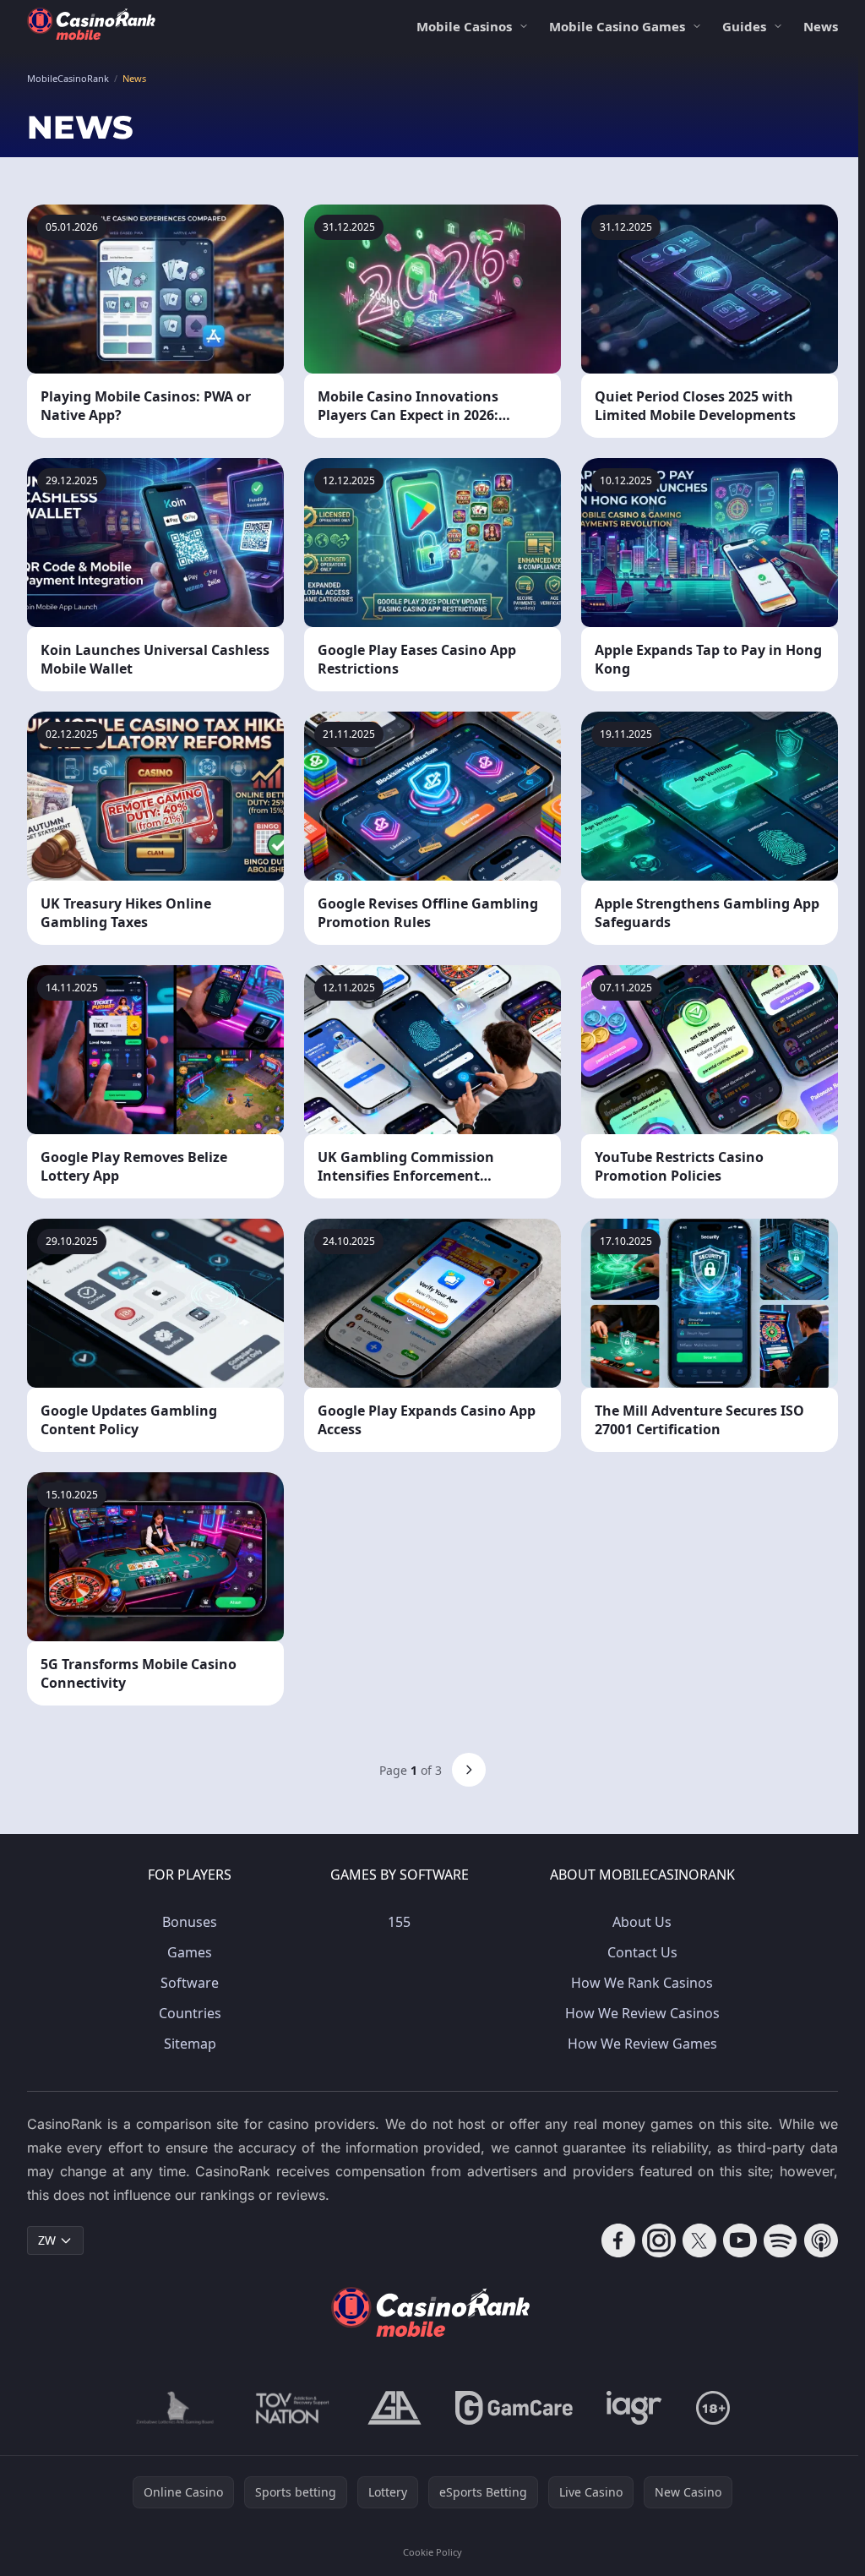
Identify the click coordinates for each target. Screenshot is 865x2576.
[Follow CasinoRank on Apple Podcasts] (821, 2240)
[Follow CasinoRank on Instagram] (659, 2240)
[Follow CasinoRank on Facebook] (618, 2240)
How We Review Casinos (642, 2013)
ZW (47, 2240)
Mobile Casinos (464, 26)
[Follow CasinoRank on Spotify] (781, 2240)
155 (399, 1922)
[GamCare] (514, 2408)
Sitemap (190, 2044)
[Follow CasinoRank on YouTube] (740, 2240)
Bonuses (190, 1922)
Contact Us (642, 1952)
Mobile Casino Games (617, 26)
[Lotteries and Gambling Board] (175, 2408)
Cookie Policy (432, 2552)
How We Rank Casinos (642, 1983)
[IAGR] (634, 2408)
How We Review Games (642, 2044)
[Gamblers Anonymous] (394, 2408)
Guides (744, 26)
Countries (190, 2013)
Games (190, 1952)
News (821, 26)
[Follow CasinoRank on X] (699, 2240)
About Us (642, 1922)
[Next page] (469, 1770)
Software (190, 1983)
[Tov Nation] (291, 2408)
